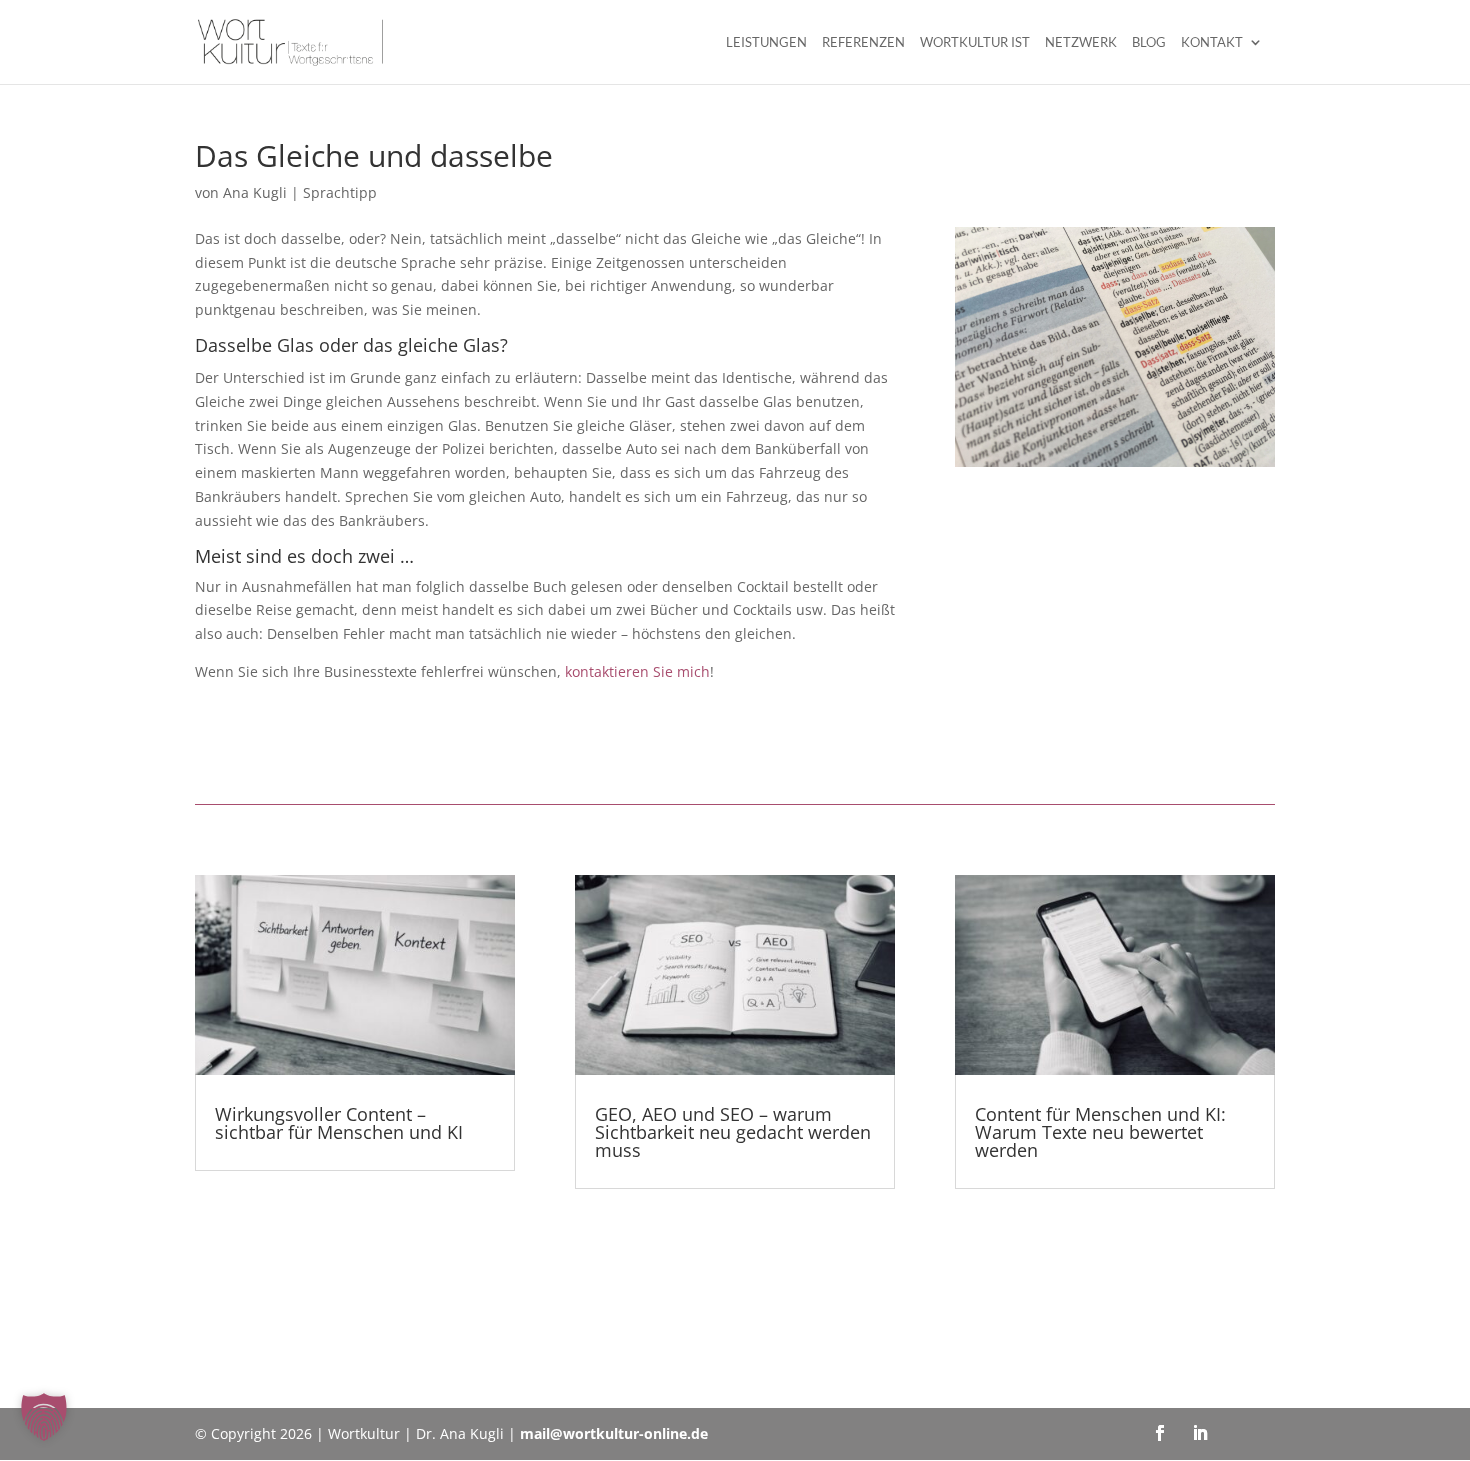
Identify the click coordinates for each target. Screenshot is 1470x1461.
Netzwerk (1081, 42)
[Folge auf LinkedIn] (1200, 1433)
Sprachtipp (340, 192)
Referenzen (863, 42)
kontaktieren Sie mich (637, 671)
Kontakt (1212, 42)
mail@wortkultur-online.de (614, 1433)
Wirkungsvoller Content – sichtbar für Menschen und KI (339, 1123)
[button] (44, 1417)
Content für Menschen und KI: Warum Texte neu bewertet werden (1100, 1132)
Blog (1149, 42)
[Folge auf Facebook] (1160, 1433)
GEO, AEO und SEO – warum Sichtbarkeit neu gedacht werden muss (733, 1132)
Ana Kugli (255, 192)
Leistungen (766, 42)
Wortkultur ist (975, 42)
